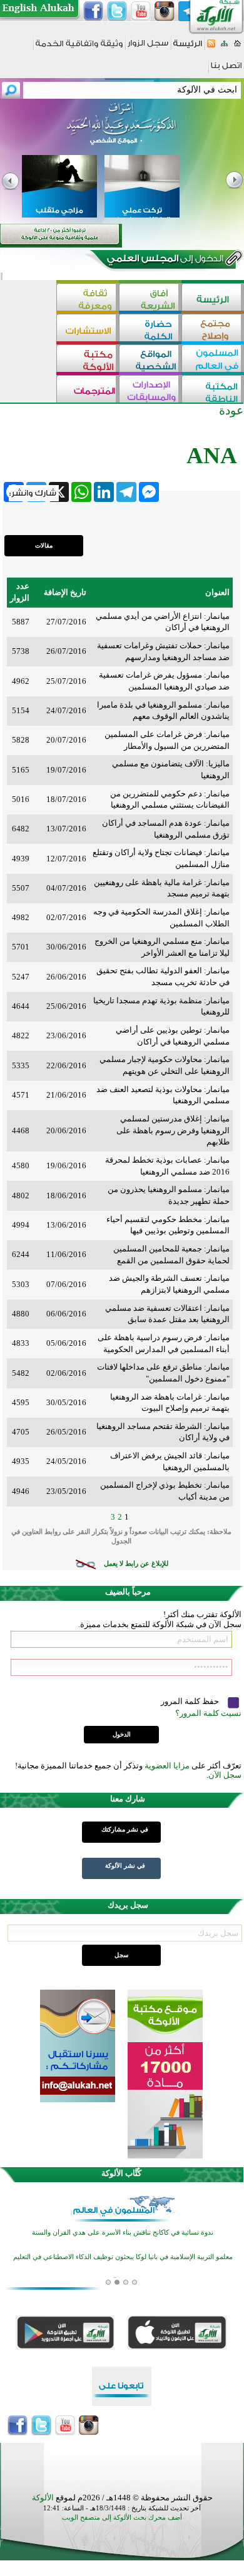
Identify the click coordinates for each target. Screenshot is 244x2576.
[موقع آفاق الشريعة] (150, 298)
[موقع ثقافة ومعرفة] (88, 298)
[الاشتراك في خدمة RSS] (211, 47)
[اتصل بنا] (226, 70)
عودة (231, 410)
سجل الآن (225, 1775)
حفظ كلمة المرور (191, 1701)
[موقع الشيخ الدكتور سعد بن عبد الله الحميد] (122, 130)
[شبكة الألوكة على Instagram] (165, 11)
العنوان (217, 592)
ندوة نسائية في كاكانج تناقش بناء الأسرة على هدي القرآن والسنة (123, 2233)
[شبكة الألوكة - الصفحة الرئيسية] (188, 48)
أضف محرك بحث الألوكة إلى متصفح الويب (122, 2518)
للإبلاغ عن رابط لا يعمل (136, 1564)
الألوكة (43, 2498)
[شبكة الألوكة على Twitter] (117, 11)
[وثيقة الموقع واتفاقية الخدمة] (79, 48)
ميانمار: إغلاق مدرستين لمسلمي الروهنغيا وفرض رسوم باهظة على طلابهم (173, 1130)
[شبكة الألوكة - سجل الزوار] (148, 47)
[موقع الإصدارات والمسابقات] (150, 390)
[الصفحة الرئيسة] (237, 47)
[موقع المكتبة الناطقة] (213, 390)
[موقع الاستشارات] (88, 329)
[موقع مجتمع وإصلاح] (213, 329)
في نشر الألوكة (125, 1866)
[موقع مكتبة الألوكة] (88, 360)
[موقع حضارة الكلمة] (150, 329)
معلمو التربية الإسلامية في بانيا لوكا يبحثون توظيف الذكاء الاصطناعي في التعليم (123, 2257)
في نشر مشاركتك (125, 1829)
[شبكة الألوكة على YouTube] (141, 11)
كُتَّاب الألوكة (121, 2173)
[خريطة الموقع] (224, 47)
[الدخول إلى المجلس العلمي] (164, 261)
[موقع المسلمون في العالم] (213, 360)
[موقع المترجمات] (88, 390)
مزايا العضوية (167, 1766)
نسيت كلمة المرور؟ (208, 1713)
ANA (212, 455)
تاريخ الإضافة (65, 592)
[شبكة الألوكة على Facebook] (93, 11)
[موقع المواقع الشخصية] (150, 360)
